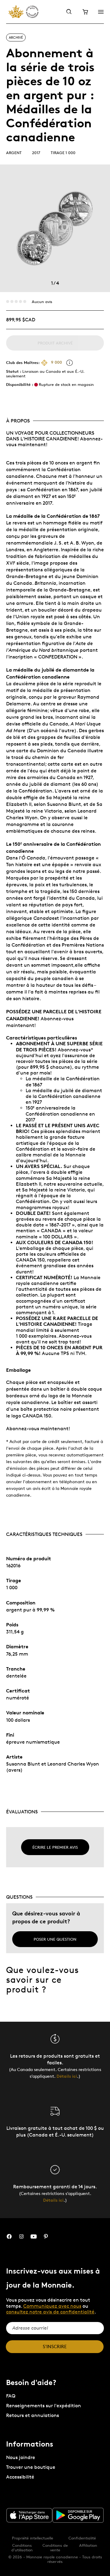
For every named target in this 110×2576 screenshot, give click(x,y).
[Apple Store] (29, 2515)
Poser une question (55, 1939)
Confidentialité (82, 2538)
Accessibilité (20, 2477)
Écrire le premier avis (55, 1847)
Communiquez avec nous (52, 2306)
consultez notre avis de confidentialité (50, 2312)
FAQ (11, 2396)
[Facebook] (9, 2237)
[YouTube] (34, 2237)
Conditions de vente (55, 2548)
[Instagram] (21, 2237)
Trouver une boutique (31, 2467)
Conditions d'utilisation (22, 2548)
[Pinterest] (46, 2237)
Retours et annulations (33, 2415)
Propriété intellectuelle (33, 2538)
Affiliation (88, 2545)
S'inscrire (55, 2347)
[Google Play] (78, 2515)
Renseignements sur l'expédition (44, 2406)
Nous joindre (21, 2457)
